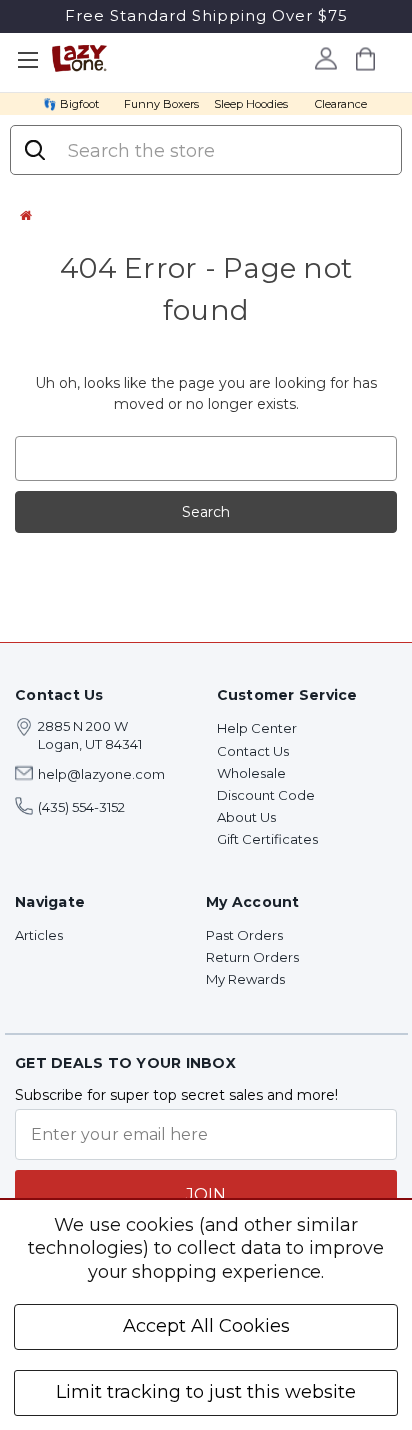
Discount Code (266, 795)
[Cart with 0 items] (366, 58)
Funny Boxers (161, 104)
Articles (39, 935)
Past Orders (244, 935)
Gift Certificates (267, 839)
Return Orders (252, 957)
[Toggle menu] (27, 60)
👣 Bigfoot (71, 104)
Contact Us (253, 751)
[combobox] (225, 151)
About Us (246, 817)
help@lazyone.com (101, 774)
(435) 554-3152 (81, 807)
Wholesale (251, 773)
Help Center (257, 728)
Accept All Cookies (206, 1326)
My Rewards (245, 979)
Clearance (341, 104)
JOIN (206, 1194)
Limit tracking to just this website (206, 1392)
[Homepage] (26, 215)
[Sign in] (326, 58)
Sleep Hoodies (251, 104)
